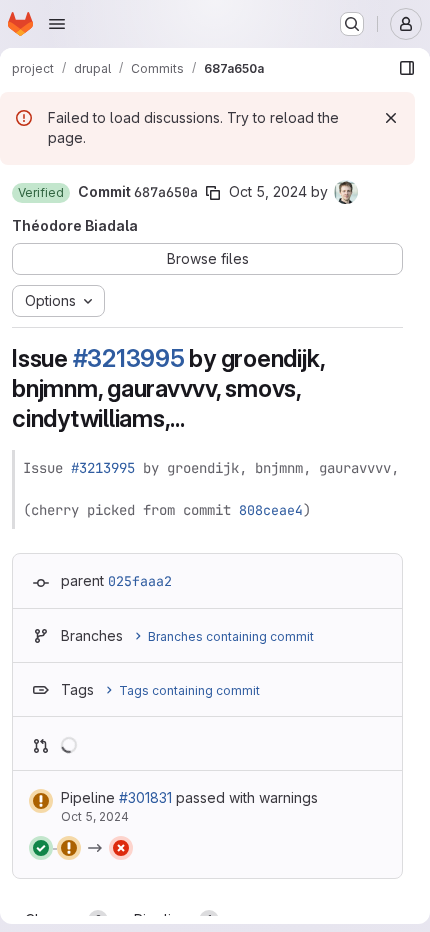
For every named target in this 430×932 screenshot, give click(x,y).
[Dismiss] (391, 118)
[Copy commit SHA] (213, 193)
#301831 (145, 797)
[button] (41, 193)
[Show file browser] (407, 68)
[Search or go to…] (352, 24)
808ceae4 (271, 510)
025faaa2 (140, 581)
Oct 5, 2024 (268, 191)
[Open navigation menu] (57, 24)
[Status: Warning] (41, 801)
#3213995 (129, 358)
